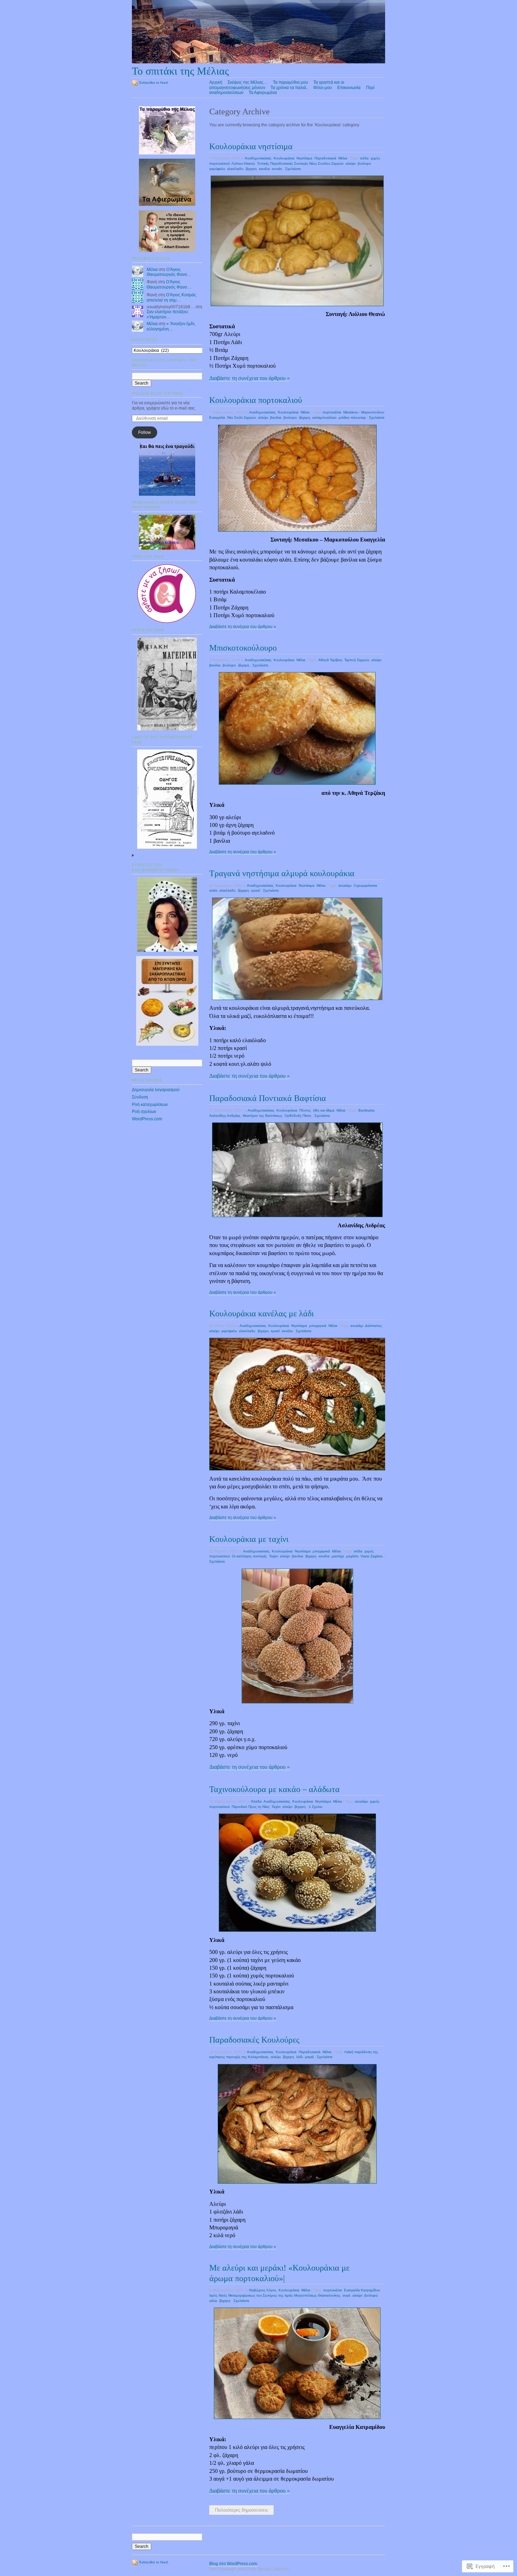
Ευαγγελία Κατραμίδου (362, 2290)
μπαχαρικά (318, 1326)
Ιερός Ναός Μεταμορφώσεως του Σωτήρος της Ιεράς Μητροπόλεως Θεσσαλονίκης (275, 2295)
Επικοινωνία (349, 88)
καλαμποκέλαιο (324, 417)
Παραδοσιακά (325, 158)
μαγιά (309, 2057)
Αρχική (216, 82)
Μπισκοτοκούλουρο (243, 648)
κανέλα (264, 169)
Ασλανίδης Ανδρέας (225, 1116)
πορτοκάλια (332, 412)
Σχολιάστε (293, 169)
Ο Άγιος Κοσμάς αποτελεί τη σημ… (171, 298)
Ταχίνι (273, 1556)
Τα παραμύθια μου (291, 82)
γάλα (213, 2301)
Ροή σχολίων (144, 1112)
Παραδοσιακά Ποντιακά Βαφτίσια (268, 1098)
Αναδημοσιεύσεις (258, 158)
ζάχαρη (251, 169)
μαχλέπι (352, 1556)
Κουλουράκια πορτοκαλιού (256, 400)
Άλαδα (256, 1801)
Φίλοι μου (323, 88)
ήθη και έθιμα (324, 1110)
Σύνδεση (140, 1097)
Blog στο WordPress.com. (234, 2564)
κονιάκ (277, 169)
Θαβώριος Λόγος (263, 2290)
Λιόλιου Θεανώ (243, 163)
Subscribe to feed (153, 83)
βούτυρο (364, 163)
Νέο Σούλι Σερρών (242, 417)
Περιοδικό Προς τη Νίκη (251, 1807)
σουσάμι (345, 885)
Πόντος (305, 1110)
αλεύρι (351, 163)
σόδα (364, 158)
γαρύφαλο (217, 169)
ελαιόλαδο (235, 169)
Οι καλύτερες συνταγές (249, 1556)
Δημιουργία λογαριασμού (156, 1090)
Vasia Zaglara (372, 1556)
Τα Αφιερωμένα (263, 93)
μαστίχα (338, 1556)
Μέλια (152, 270)
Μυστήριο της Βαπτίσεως (263, 1116)
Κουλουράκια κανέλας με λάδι (261, 1313)
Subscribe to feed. (154, 2562)
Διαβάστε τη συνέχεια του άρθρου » (250, 378)
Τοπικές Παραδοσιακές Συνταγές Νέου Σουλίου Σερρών (300, 163)
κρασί (256, 890)
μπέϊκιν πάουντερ (352, 417)
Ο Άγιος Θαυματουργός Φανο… (169, 272)
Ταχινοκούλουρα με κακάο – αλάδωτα (275, 1789)
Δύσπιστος (374, 1326)
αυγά (346, 2295)
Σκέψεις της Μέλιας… (248, 82)
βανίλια (276, 417)
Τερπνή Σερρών (357, 660)
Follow (145, 432)
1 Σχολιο (316, 1807)
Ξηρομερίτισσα (365, 885)
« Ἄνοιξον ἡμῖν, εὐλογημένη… (171, 326)
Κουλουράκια (284, 158)
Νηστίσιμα (304, 158)
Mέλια (343, 158)
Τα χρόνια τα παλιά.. (289, 88)
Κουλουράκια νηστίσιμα (251, 146)
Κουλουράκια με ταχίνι (249, 1539)
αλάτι (213, 890)
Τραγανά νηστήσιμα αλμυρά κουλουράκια (282, 873)
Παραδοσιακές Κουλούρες (254, 2040)
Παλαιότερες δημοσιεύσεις (241, 2510)
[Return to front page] (258, 62)
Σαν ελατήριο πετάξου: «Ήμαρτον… (168, 314)
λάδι (299, 2057)
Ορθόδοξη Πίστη (298, 1116)
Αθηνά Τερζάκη (330, 660)
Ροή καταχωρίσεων (150, 1105)
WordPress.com (147, 1119)
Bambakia (366, 1110)
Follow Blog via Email (158, 393)
